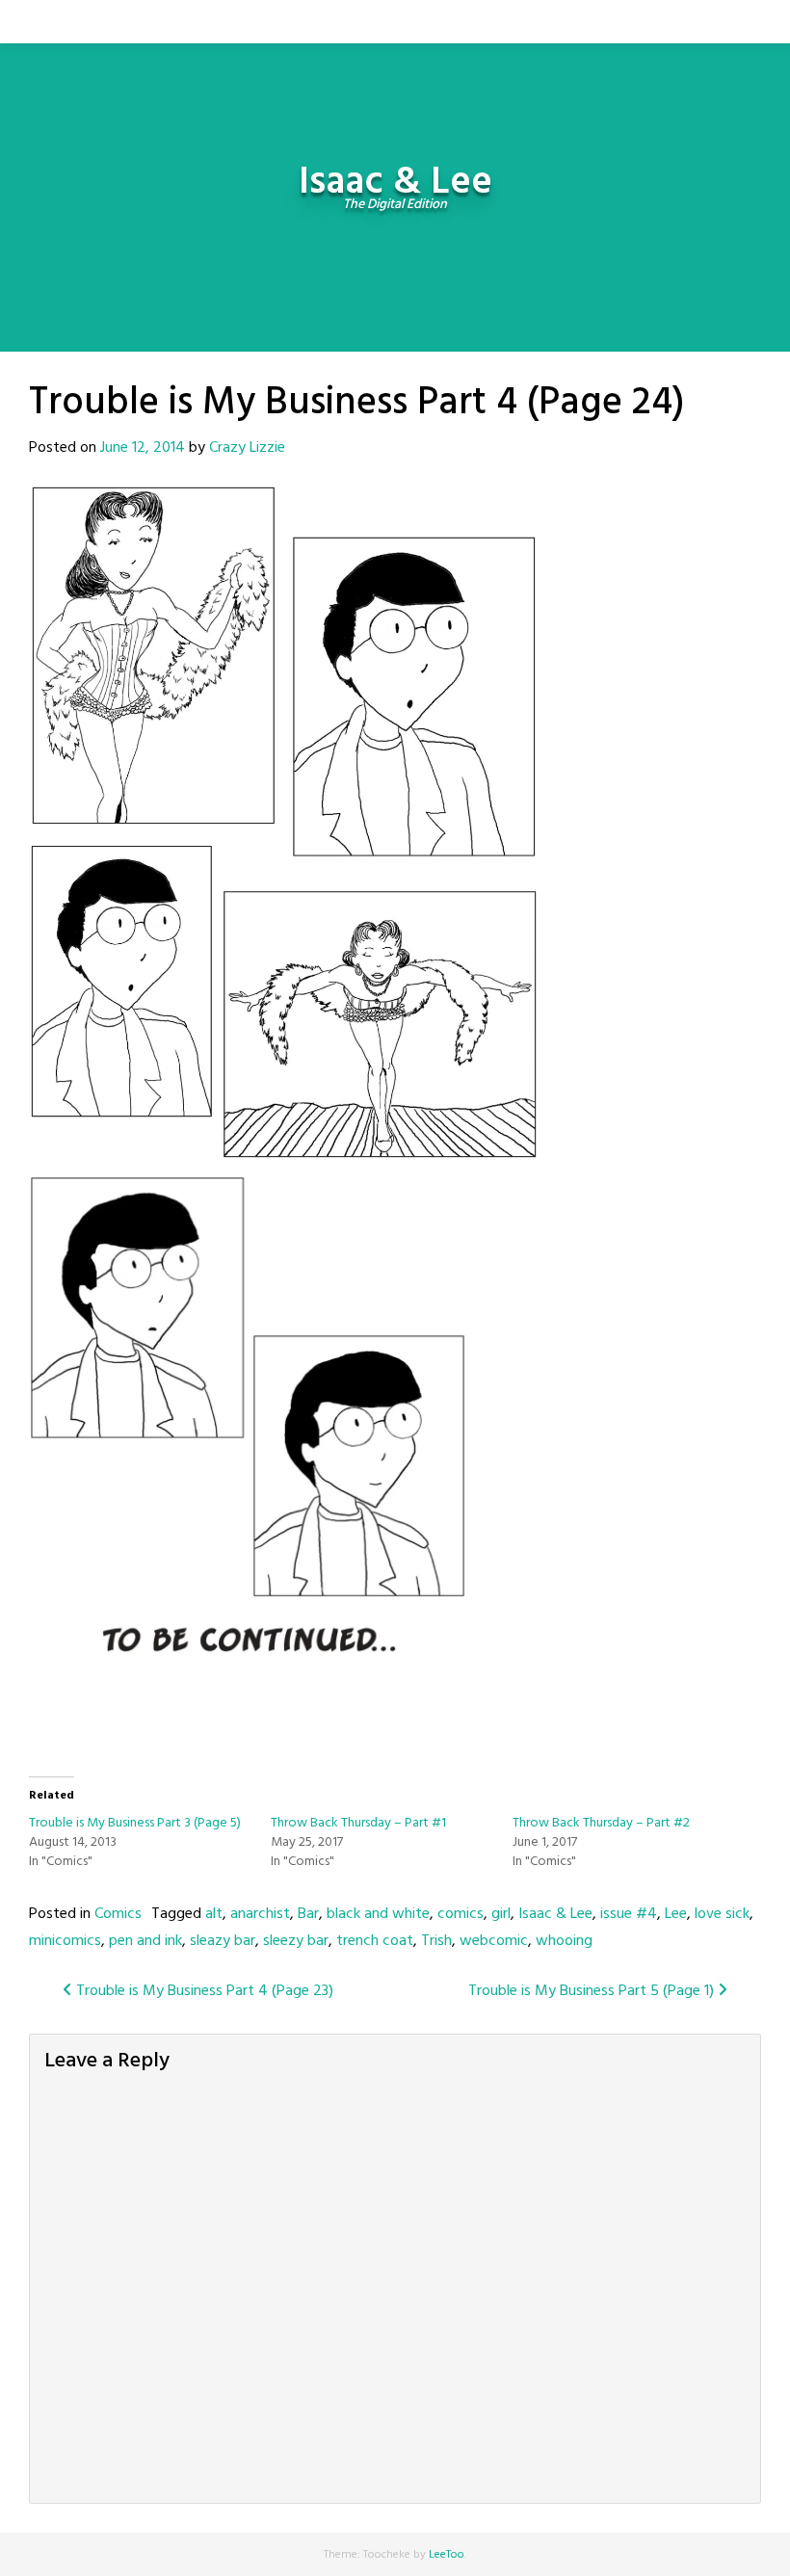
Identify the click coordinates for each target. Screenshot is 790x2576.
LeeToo (447, 2555)
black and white (378, 1914)
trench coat (375, 1941)
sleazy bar (223, 1941)
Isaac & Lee (555, 1914)
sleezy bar (296, 1941)
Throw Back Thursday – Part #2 (601, 1823)
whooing (564, 1941)
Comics (118, 1914)
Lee (676, 1914)
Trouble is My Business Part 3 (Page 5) (135, 1823)
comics (461, 1914)
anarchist (260, 1914)
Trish (436, 1941)
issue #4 (629, 1914)
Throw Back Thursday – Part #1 (358, 1823)
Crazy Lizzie (247, 448)
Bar (308, 1914)
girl (501, 1914)
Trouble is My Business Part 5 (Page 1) (593, 1991)
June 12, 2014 (143, 448)
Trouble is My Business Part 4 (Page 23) (203, 1991)
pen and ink (145, 1941)
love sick (722, 1914)
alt (214, 1914)
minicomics (65, 1941)
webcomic (494, 1941)
